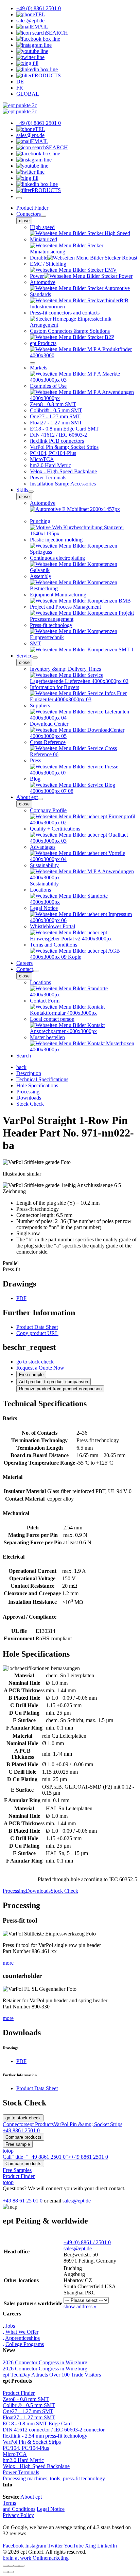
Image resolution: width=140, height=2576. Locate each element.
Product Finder (32, 208)
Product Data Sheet (37, 1327)
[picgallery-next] (11, 2572)
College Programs (25, 2344)
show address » (80, 2306)
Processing (14, 1891)
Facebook (13, 2546)
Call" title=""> (55, 2157)
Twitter (55, 2546)
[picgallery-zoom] (22, 2566)
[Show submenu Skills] (31, 492)
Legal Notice (51, 2509)
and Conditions (19, 2509)
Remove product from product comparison (60, 1389)
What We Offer (22, 2332)
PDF (21, 1298)
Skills (22, 490)
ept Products (40, 2124)
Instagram (36, 2546)
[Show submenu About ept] (40, 799)
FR (20, 88)
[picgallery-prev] (5, 2572)
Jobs (10, 2326)
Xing (90, 2546)
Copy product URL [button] (37, 1333)
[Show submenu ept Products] (33, 363)
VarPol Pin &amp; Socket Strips (88, 2124)
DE (20, 82)
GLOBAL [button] (28, 94)
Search (24, 1056)
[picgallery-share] (11, 2566)
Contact (25, 969)
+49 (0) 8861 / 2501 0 (87, 2242)
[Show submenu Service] (35, 657)
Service (24, 656)
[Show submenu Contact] (36, 971)
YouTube (74, 2546)
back (21, 1067)
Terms (9, 2503)
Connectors (29, 214)
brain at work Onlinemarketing (36, 2558)
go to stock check (35, 1362)
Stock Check (64, 1891)
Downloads (38, 1891)
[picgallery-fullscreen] (16, 2566)
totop (8, 2151)
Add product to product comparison (54, 1382)
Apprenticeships (22, 2338)
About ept (27, 797)
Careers (24, 963)
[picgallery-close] (5, 2566)
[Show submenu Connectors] (43, 216)
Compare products (23, 2137)
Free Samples (17, 2170)
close (24, 221)
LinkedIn (107, 2546)
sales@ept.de (77, 2201)
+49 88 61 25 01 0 (23, 2201)
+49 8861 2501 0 (21, 2130)
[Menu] (19, 198)
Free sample (31, 1375)
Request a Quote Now (40, 1368)
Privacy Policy (18, 2515)
